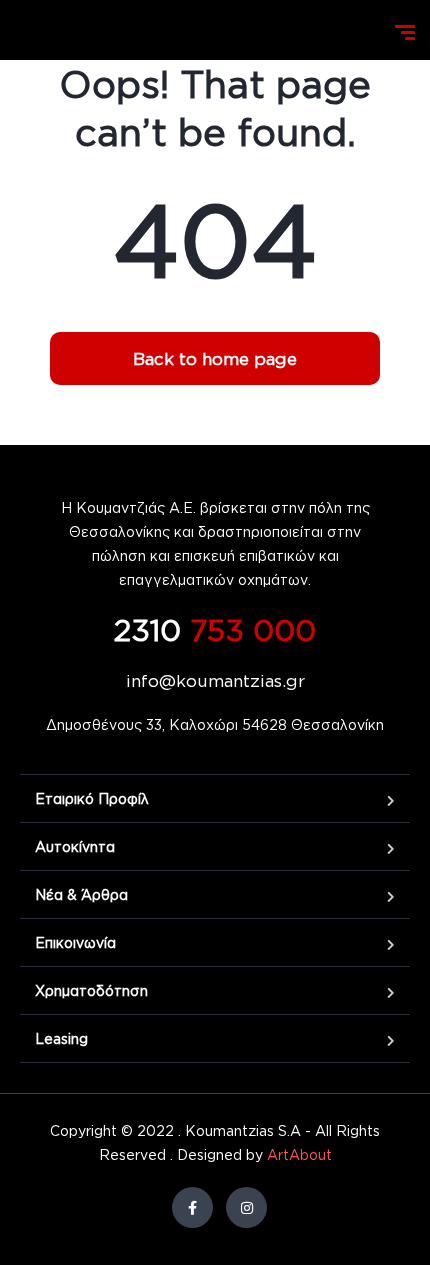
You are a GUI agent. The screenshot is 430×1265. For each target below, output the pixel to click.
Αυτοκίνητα (75, 846)
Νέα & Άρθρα (81, 894)
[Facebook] (192, 1207)
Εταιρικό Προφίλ (92, 798)
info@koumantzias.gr (215, 680)
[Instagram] (246, 1207)
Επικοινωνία (75, 942)
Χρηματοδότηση (91, 990)
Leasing (61, 1038)
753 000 (215, 629)
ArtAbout (299, 1154)
